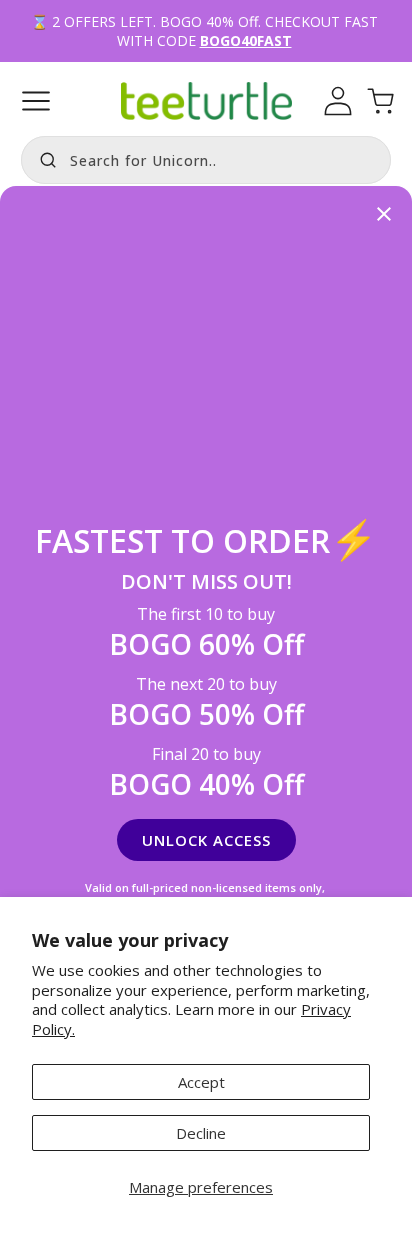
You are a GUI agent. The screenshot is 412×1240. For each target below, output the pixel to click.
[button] (36, 101)
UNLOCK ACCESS (206, 840)
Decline (201, 1133)
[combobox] (206, 160)
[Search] (43, 158)
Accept (201, 1082)
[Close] (384, 215)
